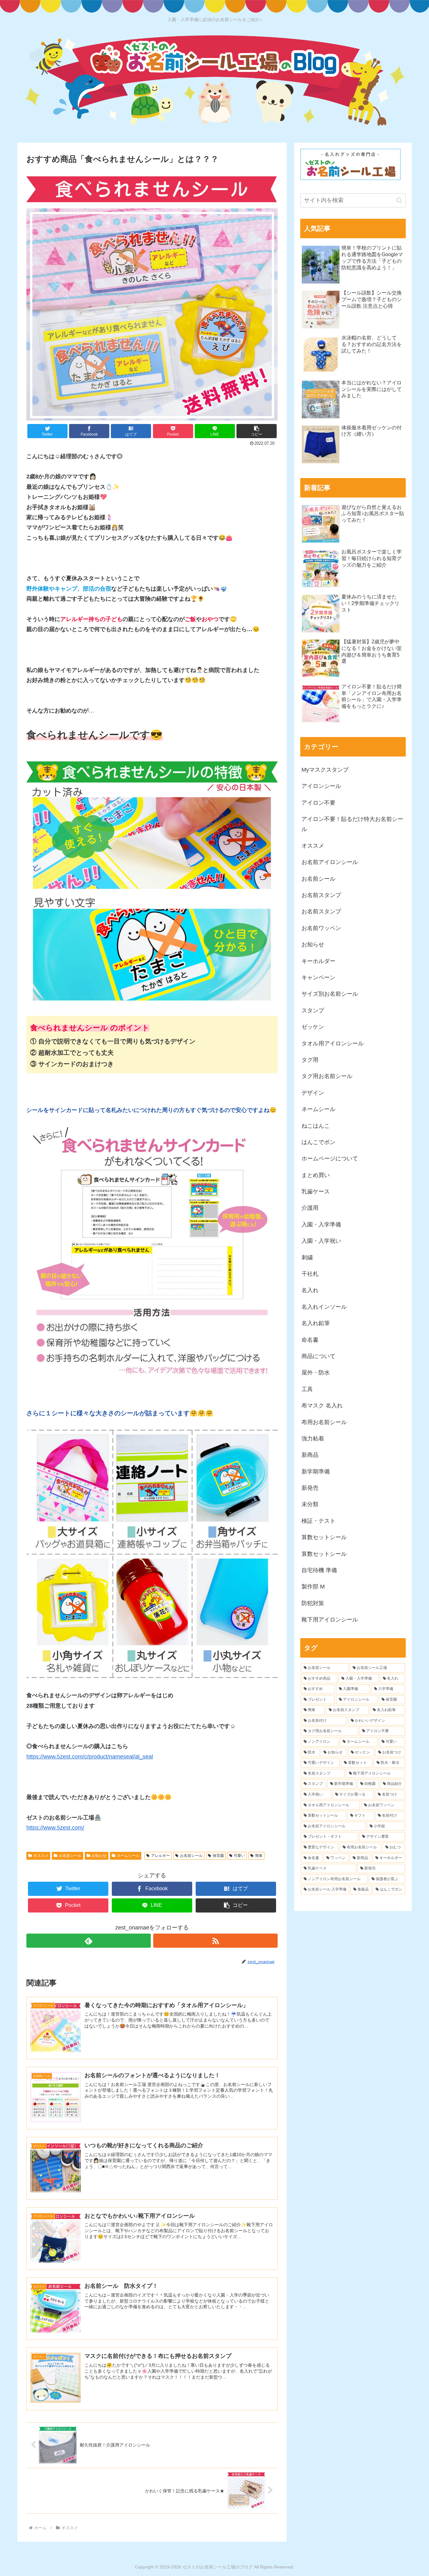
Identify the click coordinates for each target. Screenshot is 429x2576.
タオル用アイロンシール (333, 1043)
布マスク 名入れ (322, 1406)
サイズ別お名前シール (330, 994)
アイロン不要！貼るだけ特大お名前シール (352, 824)
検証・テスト (318, 1521)
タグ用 (310, 1060)
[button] (257, 431)
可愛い (239, 1856)
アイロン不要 (318, 803)
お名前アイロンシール (330, 862)
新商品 (310, 1455)
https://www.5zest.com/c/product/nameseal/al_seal (90, 1757)
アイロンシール (321, 786)
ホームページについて (330, 1159)
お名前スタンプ (321, 895)
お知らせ (99, 1856)
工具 (307, 1389)
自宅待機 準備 (319, 1570)
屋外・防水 (316, 1373)
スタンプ (313, 1010)
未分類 (310, 1504)
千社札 (310, 1274)
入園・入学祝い (321, 1241)
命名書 (310, 1340)
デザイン (313, 1093)
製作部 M (313, 1587)
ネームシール (128, 1856)
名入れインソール (324, 1307)
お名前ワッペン (321, 928)
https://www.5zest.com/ (55, 1828)
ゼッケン (313, 1027)
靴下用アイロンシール (330, 1620)
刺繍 (307, 1258)
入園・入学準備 (321, 1225)
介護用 (310, 1208)
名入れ (310, 1290)
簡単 (259, 1856)
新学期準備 (316, 1472)
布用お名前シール (324, 1422)
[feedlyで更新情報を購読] (89, 1941)
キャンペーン (318, 977)
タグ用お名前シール (327, 1076)
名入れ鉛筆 (316, 1323)
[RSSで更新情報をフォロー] (215, 1941)
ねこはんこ (316, 1126)
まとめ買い (316, 1175)
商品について (318, 1356)
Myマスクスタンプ (325, 770)
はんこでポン (318, 1142)
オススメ (41, 1856)
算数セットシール (324, 1537)
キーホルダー (318, 961)
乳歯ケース (316, 1192)
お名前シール (70, 1856)
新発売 (310, 1488)
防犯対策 (313, 1603)
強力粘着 (313, 1439)
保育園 (218, 1856)
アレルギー (160, 1856)
